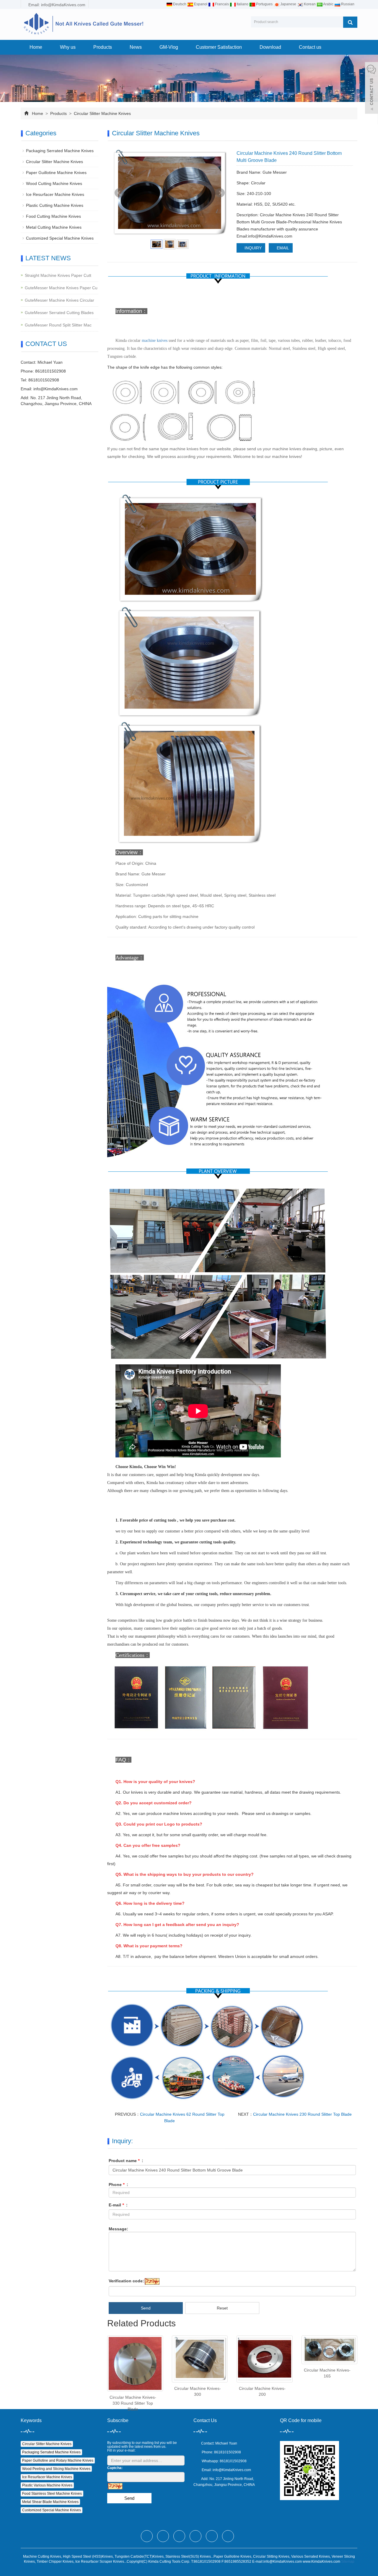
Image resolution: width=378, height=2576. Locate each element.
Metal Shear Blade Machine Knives (50, 2502)
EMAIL (282, 248)
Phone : (118, 2185)
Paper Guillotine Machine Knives (56, 173)
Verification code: (126, 2281)
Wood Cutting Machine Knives (54, 183)
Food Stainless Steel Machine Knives (52, 2494)
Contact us (310, 47)
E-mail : (118, 2205)
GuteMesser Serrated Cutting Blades (59, 313)
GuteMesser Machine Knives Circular (60, 300)
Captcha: (115, 2468)
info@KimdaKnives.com (56, 389)
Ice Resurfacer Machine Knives (55, 194)
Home (36, 47)
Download (270, 47)
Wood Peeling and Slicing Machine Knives (56, 2469)
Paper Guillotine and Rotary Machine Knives (58, 2460)
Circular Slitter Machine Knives (102, 113)
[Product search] (350, 22)
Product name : (126, 2161)
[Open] (372, 89)
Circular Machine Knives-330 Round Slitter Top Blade (133, 2403)
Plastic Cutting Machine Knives (55, 205)
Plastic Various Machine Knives (47, 2485)
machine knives (155, 341)
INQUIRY (252, 248)
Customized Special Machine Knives (60, 238)
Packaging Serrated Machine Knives (60, 151)
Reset (222, 2308)
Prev (119, 193)
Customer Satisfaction (219, 47)
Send (146, 2308)
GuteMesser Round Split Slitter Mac (58, 325)
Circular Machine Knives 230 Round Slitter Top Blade (302, 2114)
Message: (118, 2229)
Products (103, 47)
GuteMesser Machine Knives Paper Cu (61, 288)
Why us (68, 47)
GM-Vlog (169, 47)
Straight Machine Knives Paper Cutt (58, 275)
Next (220, 193)
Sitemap (348, 2562)
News (136, 47)
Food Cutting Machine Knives (53, 216)
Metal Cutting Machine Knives (54, 227)
